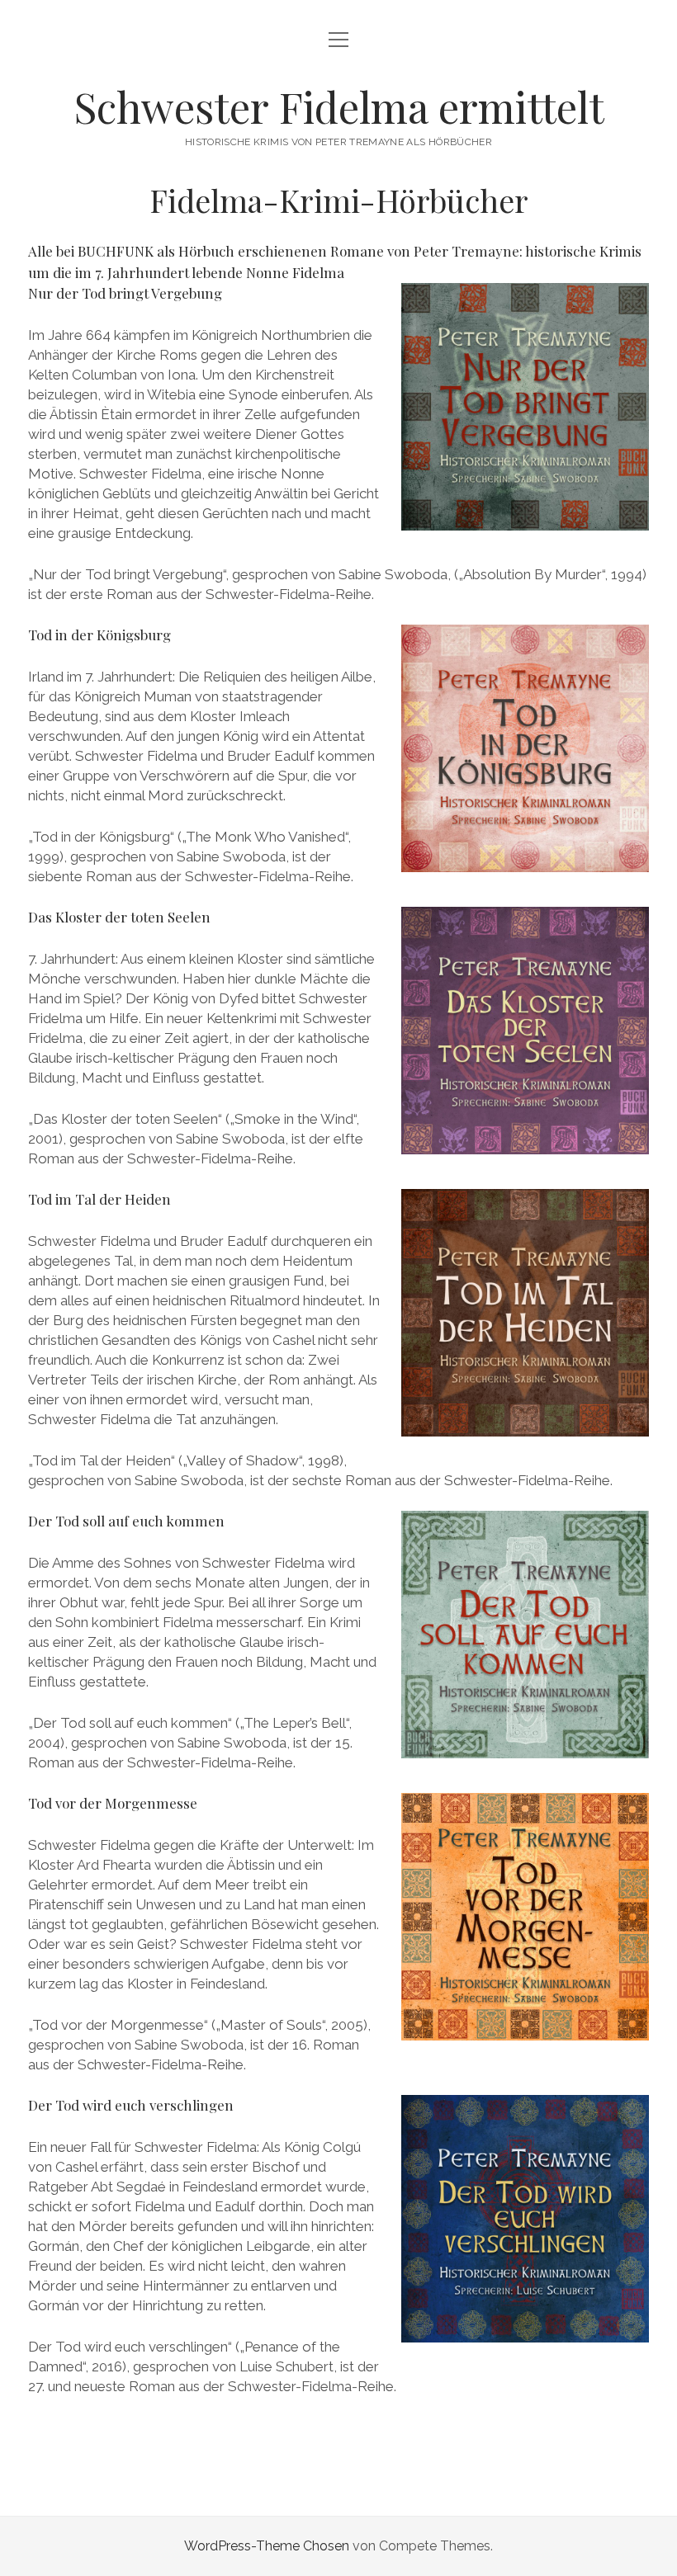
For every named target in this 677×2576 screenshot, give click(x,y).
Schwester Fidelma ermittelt (339, 106)
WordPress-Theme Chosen (267, 2546)
